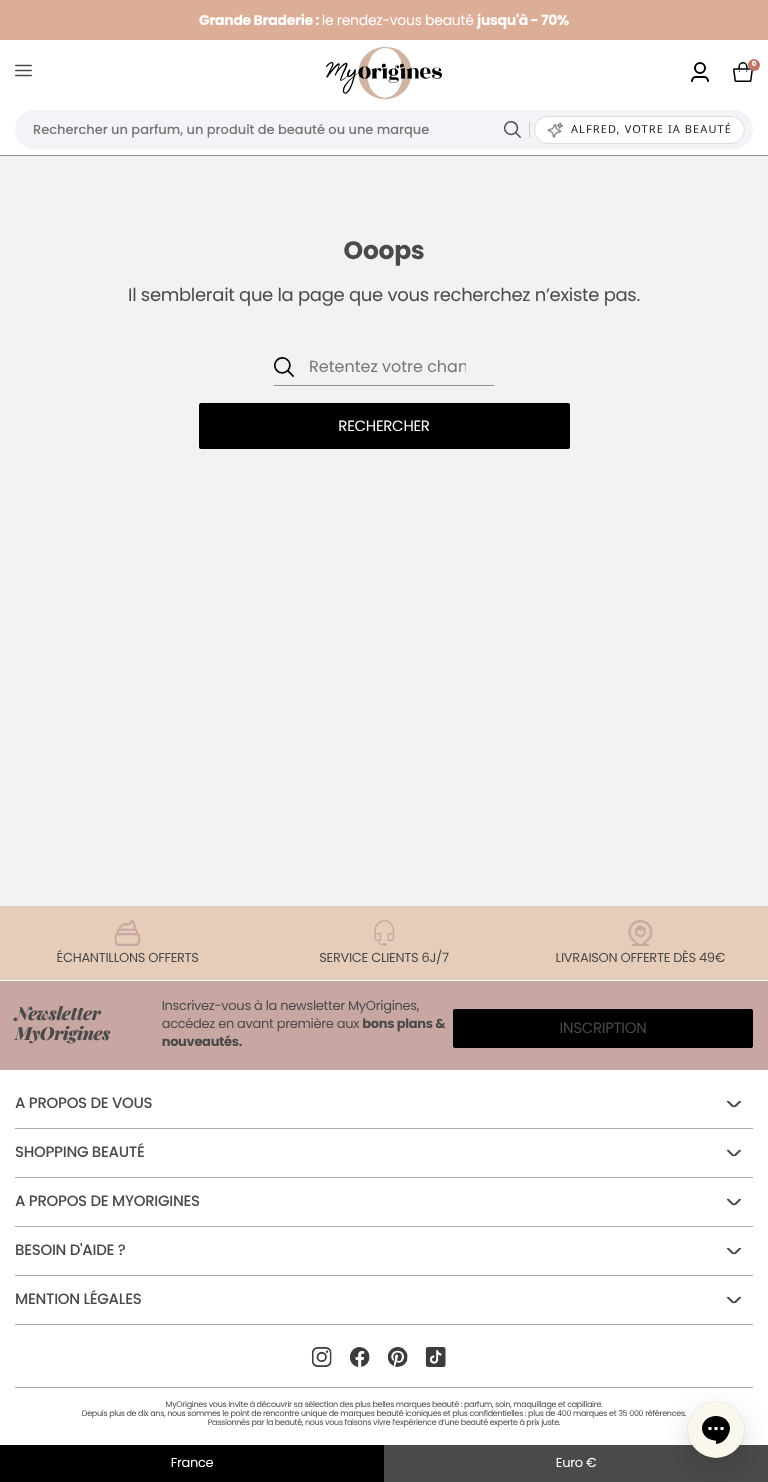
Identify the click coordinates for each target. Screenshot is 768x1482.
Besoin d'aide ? (70, 1250)
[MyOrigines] (384, 73)
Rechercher (383, 426)
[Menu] (27, 73)
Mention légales (78, 1299)
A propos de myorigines (107, 1201)
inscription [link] (603, 1028)
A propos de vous (83, 1103)
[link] (700, 73)
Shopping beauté (79, 1152)
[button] (716, 1430)
